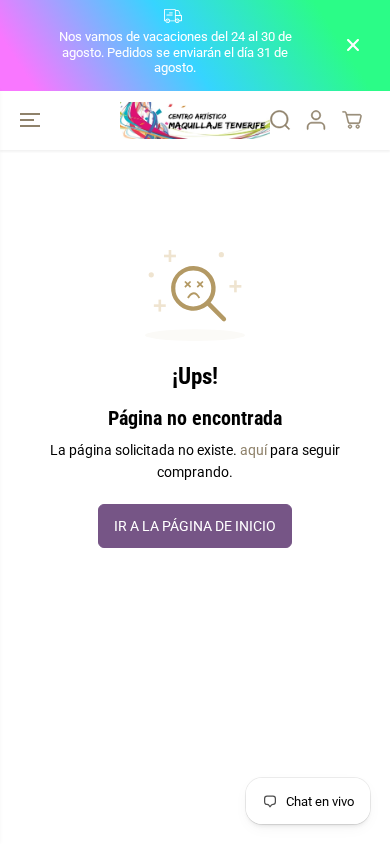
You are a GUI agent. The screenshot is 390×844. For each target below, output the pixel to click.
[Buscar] (280, 120)
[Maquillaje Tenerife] (195, 120)
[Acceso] (316, 120)
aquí (253, 450)
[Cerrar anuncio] (353, 45)
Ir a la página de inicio (195, 526)
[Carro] (352, 120)
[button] (32, 120)
